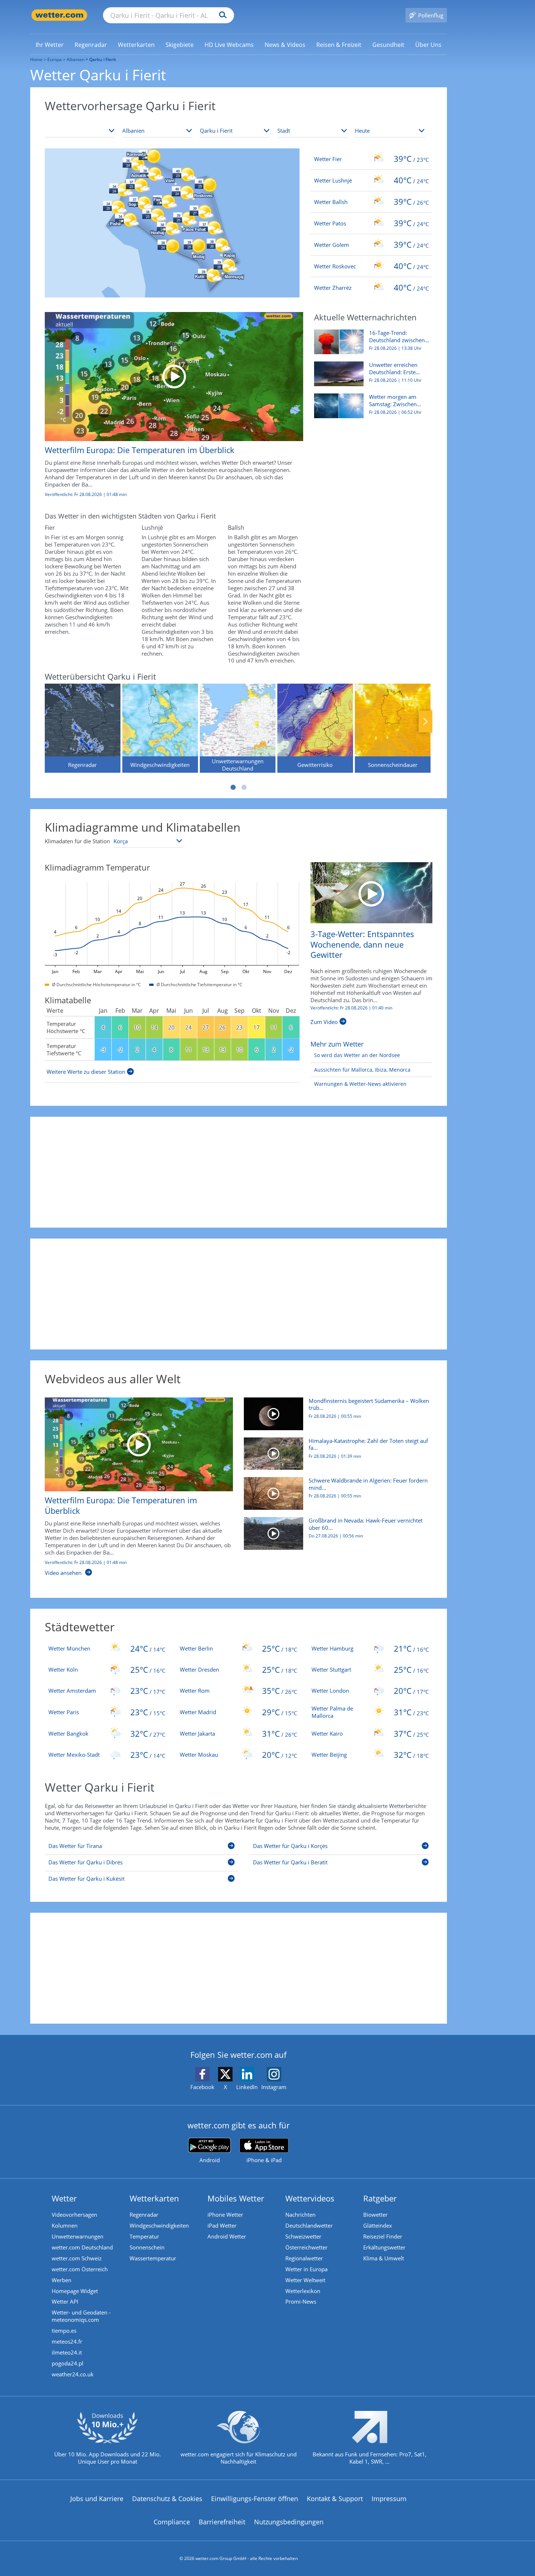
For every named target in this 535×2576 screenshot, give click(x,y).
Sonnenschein (147, 2247)
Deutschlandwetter (309, 2225)
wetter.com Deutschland (82, 2247)
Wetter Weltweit (305, 2280)
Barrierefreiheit (222, 2522)
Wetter (64, 2198)
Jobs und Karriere (97, 2499)
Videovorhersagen (74, 2215)
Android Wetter (227, 2236)
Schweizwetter (303, 2236)
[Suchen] (221, 15)
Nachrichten (300, 2215)
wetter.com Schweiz (77, 2258)
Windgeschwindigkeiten (159, 2225)
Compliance (172, 2522)
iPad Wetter (222, 2225)
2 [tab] (244, 787)
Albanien (76, 59)
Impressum (389, 2499)
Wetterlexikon (303, 2291)
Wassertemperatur (153, 2258)
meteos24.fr (67, 2341)
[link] (50, 45)
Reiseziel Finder (383, 2236)
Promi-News (301, 2301)
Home (36, 59)
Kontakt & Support (335, 2499)
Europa (55, 59)
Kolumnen (65, 2225)
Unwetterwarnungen (78, 2236)
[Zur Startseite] (59, 15)
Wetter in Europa (306, 2269)
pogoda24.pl (68, 2363)
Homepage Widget (75, 2291)
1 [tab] (233, 787)
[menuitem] (50, 44)
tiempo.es (64, 2331)
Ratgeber (380, 2198)
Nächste (425, 721)
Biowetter (375, 2215)
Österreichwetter (306, 2247)
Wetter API (65, 2301)
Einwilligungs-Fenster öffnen (255, 2499)
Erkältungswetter (384, 2247)
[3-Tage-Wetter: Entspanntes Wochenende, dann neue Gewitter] (371, 892)
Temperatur (144, 2236)
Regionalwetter (304, 2258)
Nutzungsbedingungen (289, 2522)
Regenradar (144, 2215)
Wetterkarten (154, 2198)
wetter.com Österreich (80, 2269)
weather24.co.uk (73, 2374)
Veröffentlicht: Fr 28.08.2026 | (351, 1008)
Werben (62, 2280)
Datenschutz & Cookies (167, 2499)
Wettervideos (310, 2198)
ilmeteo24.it (67, 2352)
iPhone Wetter (225, 2215)
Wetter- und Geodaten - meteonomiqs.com (81, 2316)
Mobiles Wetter (236, 2198)
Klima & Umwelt (384, 2258)
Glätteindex (378, 2225)
